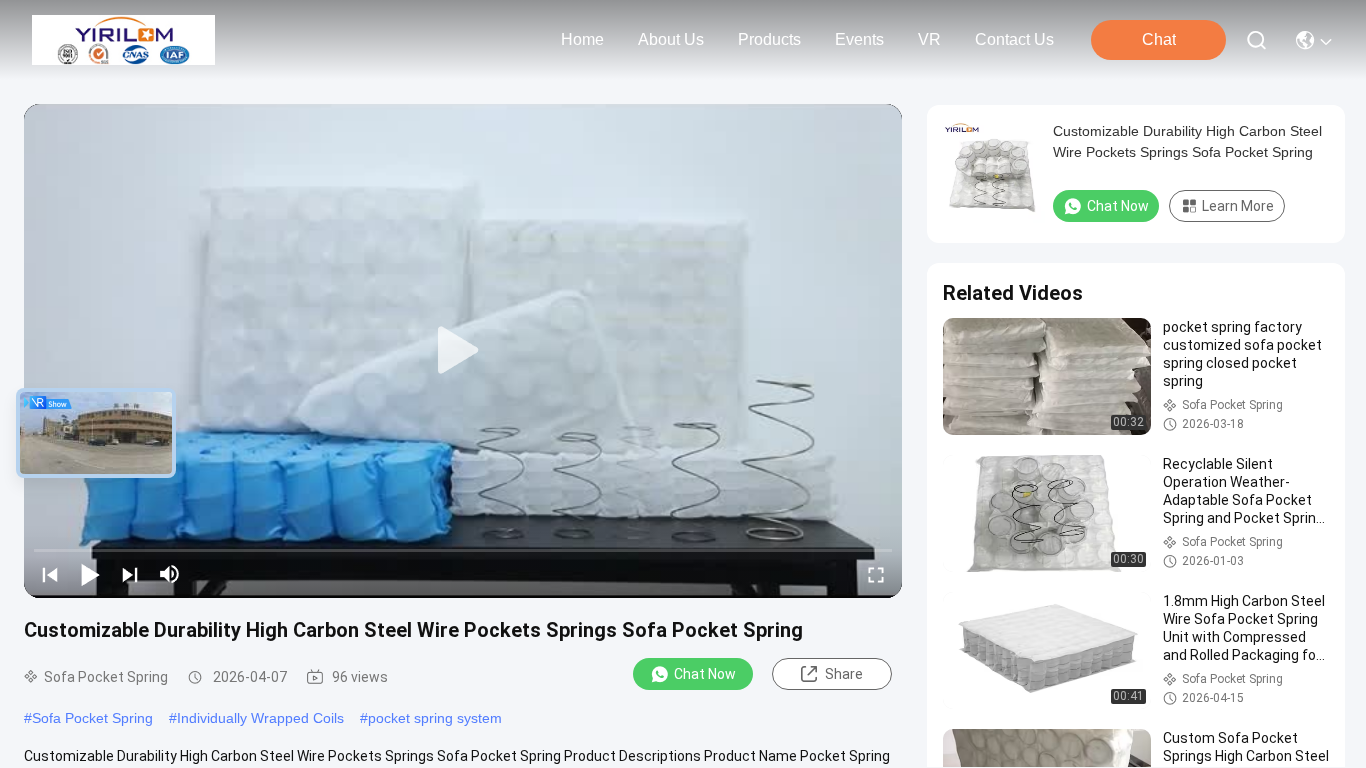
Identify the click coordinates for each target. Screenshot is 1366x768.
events (859, 39)
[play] (463, 351)
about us (671, 39)
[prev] (50, 574)
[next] (130, 574)
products (769, 39)
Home (582, 39)
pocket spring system (435, 718)
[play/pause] (90, 574)
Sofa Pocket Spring (92, 718)
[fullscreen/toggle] (876, 574)
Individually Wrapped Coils (260, 718)
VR (929, 39)
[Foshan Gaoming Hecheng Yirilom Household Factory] (123, 40)
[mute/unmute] (170, 574)
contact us (1014, 39)
